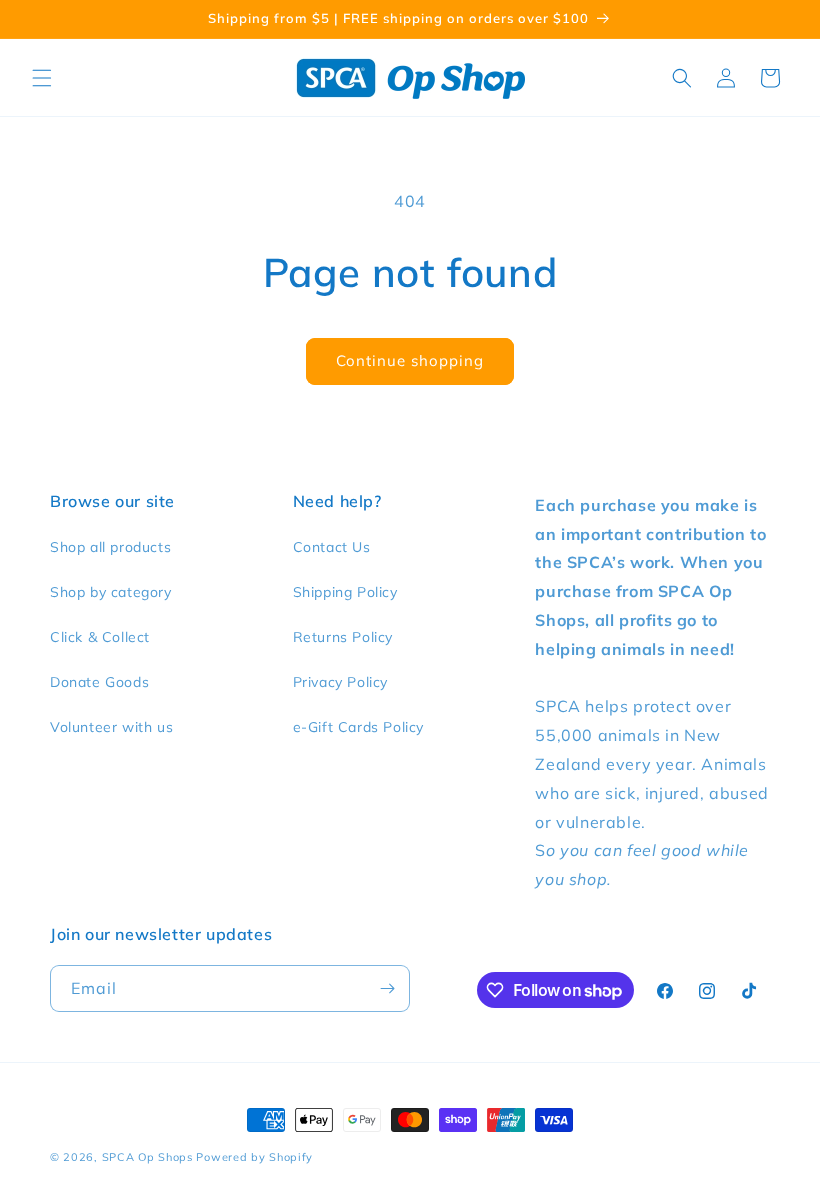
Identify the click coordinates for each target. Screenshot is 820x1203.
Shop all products (110, 547)
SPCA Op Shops (147, 1157)
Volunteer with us (111, 727)
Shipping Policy (345, 592)
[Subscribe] (387, 988)
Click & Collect (100, 637)
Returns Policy (343, 637)
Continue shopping (410, 360)
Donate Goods (99, 682)
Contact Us (332, 547)
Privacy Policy (340, 682)
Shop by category (111, 592)
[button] (42, 78)
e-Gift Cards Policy (358, 727)
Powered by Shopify (254, 1157)
